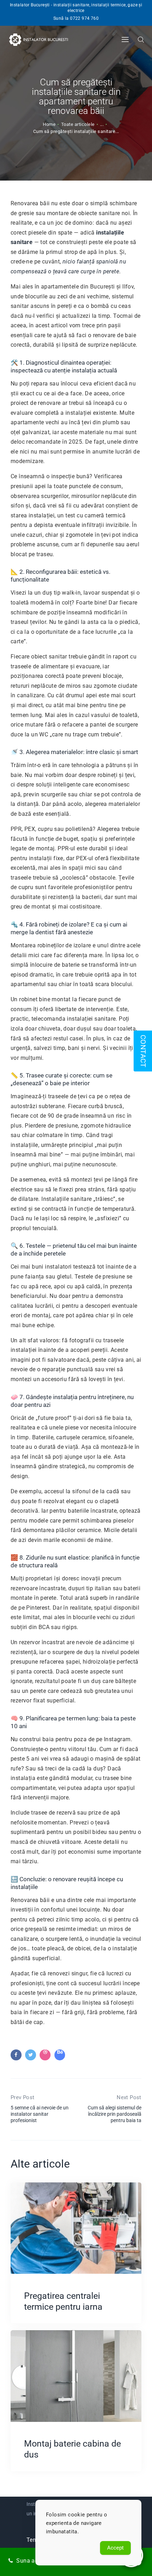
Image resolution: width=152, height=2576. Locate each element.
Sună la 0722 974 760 (76, 18)
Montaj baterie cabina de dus (72, 2449)
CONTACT (143, 1051)
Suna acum (31, 2561)
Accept (115, 2548)
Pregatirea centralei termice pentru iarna (63, 2301)
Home (49, 124)
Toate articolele (78, 124)
